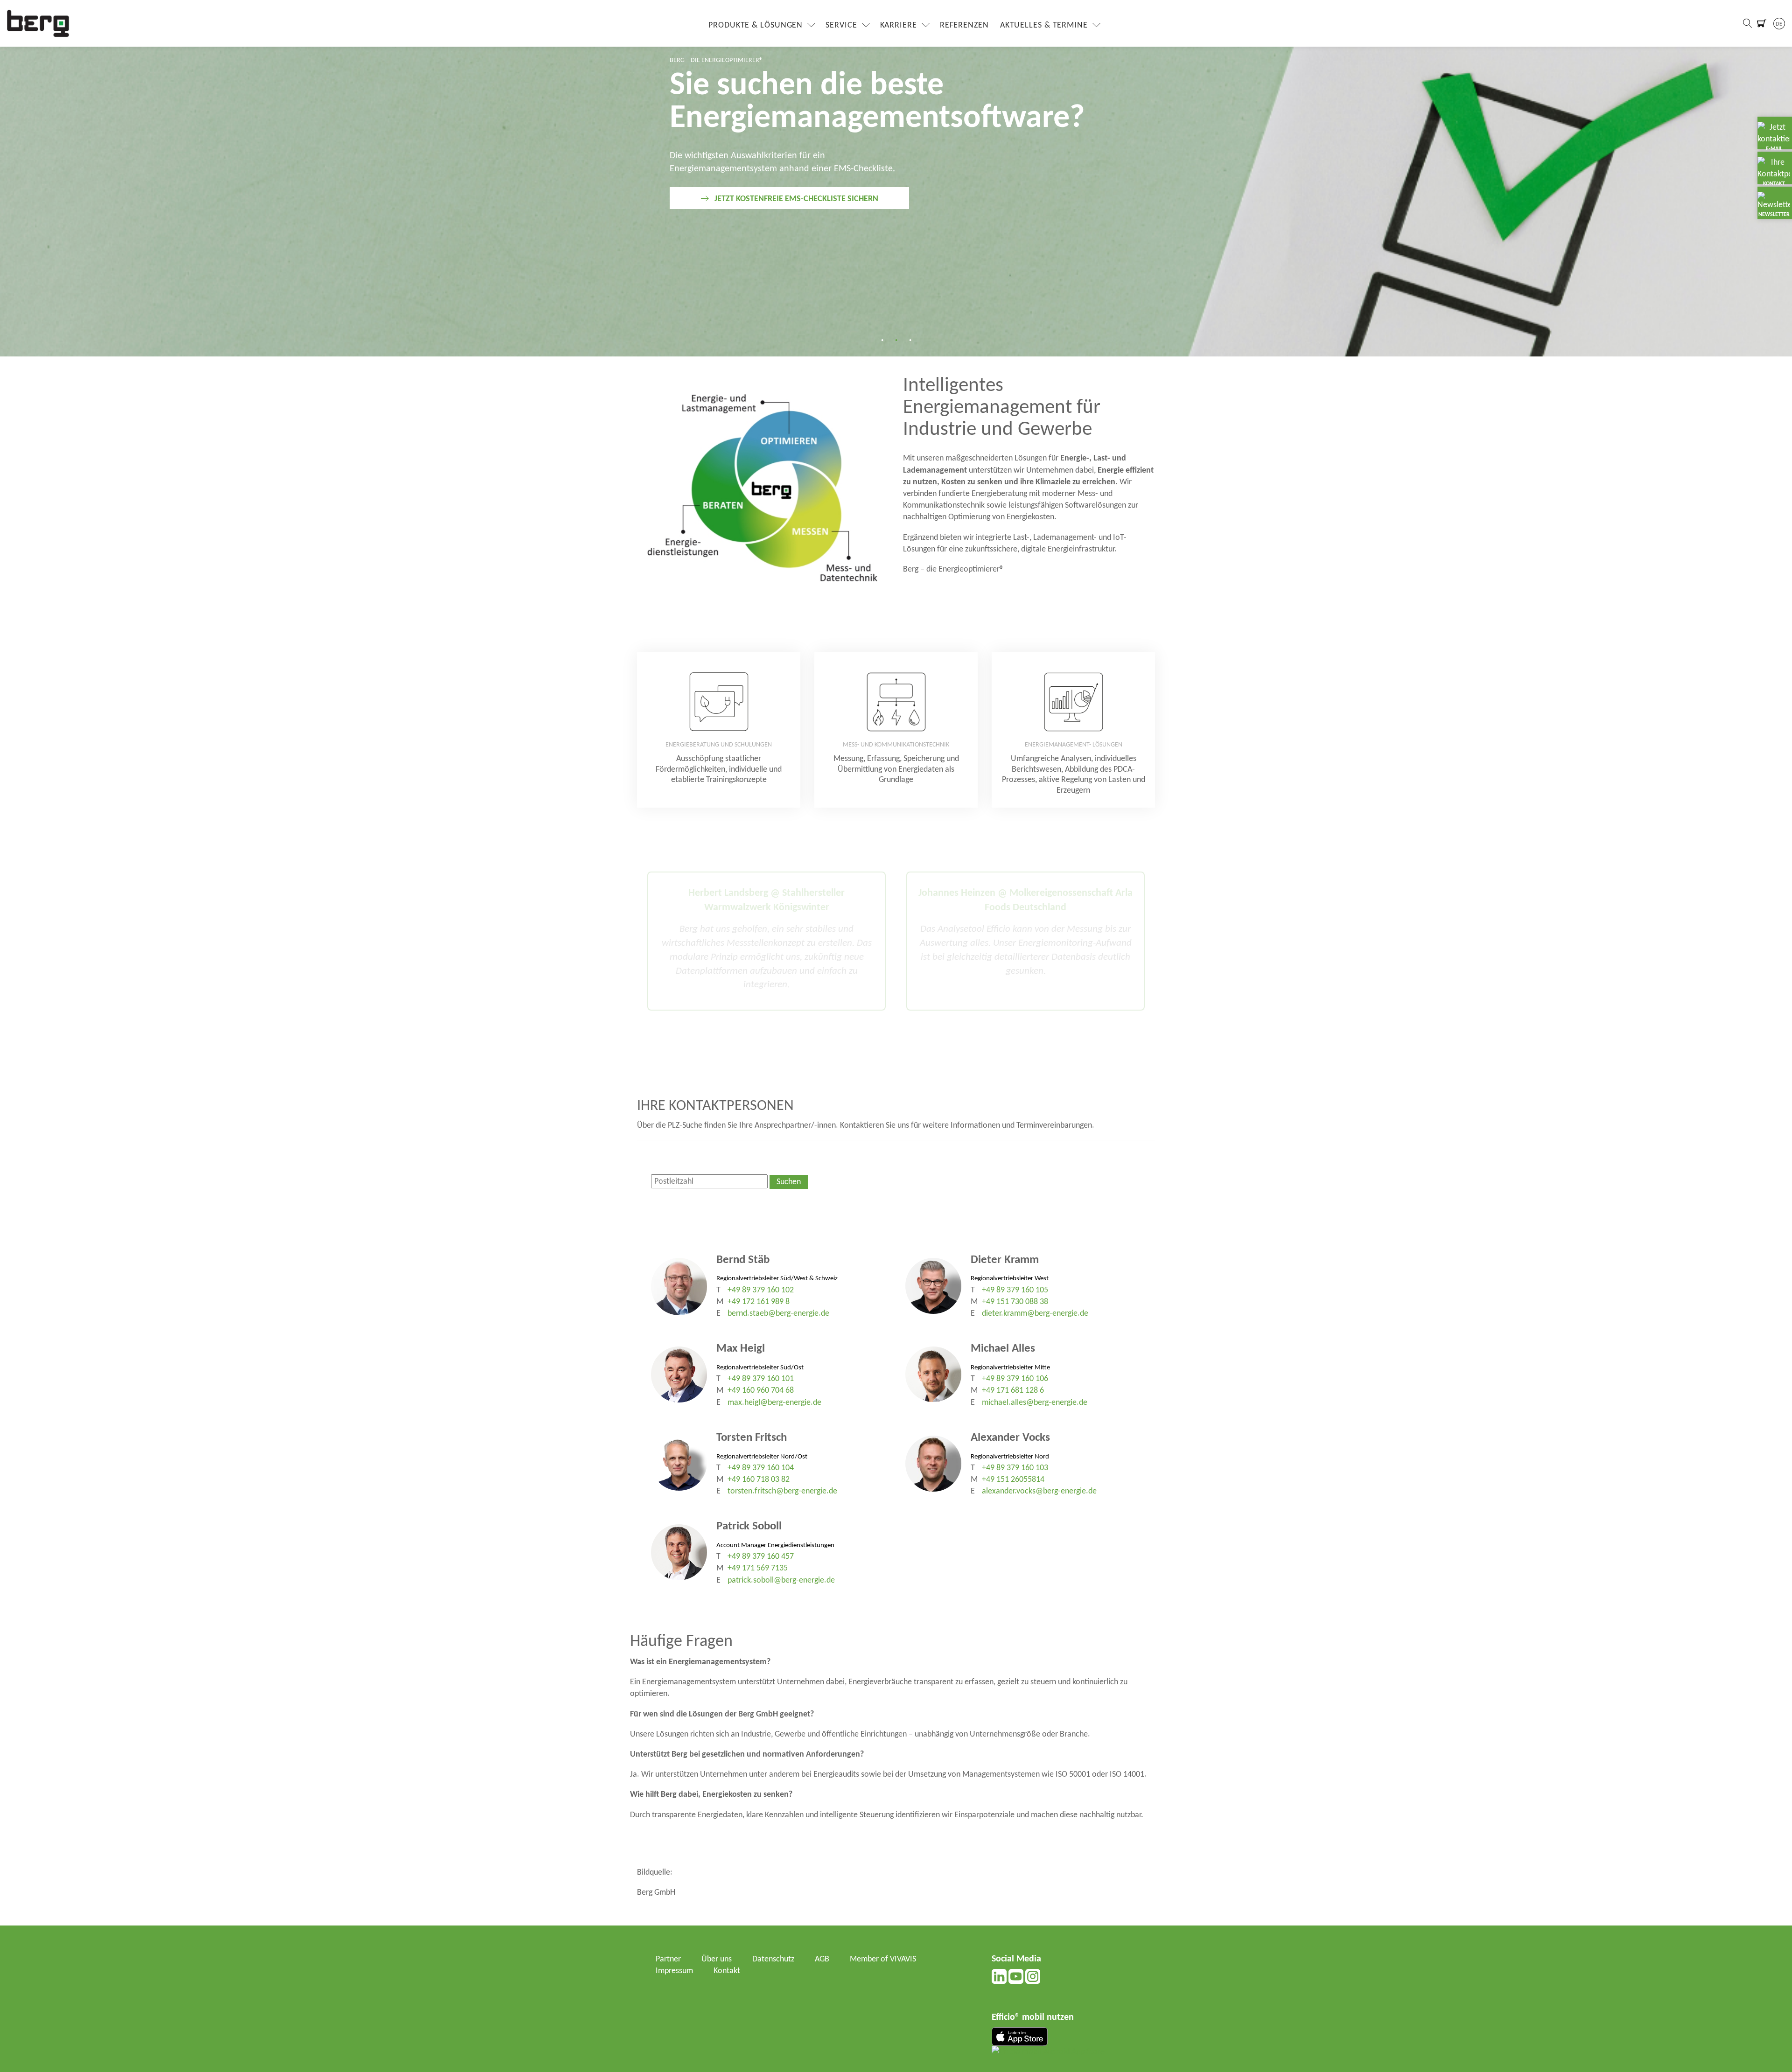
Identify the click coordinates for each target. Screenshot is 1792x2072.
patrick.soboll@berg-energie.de (781, 1580)
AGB (822, 1959)
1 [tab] (882, 340)
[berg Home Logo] (38, 23)
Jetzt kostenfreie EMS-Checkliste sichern (796, 199)
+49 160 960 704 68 (761, 1391)
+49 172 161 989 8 (759, 1302)
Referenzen (964, 25)
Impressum (674, 1971)
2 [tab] (896, 340)
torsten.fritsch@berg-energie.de (782, 1491)
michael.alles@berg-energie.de (1035, 1403)
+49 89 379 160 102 (761, 1290)
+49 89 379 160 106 (1015, 1379)
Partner (668, 1959)
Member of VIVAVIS (883, 1959)
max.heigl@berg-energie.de (774, 1403)
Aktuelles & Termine (1044, 25)
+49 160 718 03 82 (759, 1480)
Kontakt (727, 1971)
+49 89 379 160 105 (1015, 1290)
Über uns (717, 1959)
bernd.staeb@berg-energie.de (778, 1314)
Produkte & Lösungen (756, 25)
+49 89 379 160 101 (761, 1379)
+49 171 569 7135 (758, 1568)
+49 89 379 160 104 (761, 1468)
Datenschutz (773, 1959)
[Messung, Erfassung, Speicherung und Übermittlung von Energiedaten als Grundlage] (896, 730)
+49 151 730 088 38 (1015, 1302)
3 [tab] (910, 340)
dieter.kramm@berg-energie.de (1035, 1314)
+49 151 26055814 (1013, 1480)
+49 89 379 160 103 (1015, 1468)
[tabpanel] (896, 178)
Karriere (899, 25)
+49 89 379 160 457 (761, 1557)
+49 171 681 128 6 (1013, 1391)
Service (841, 25)
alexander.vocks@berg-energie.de (1039, 1491)
